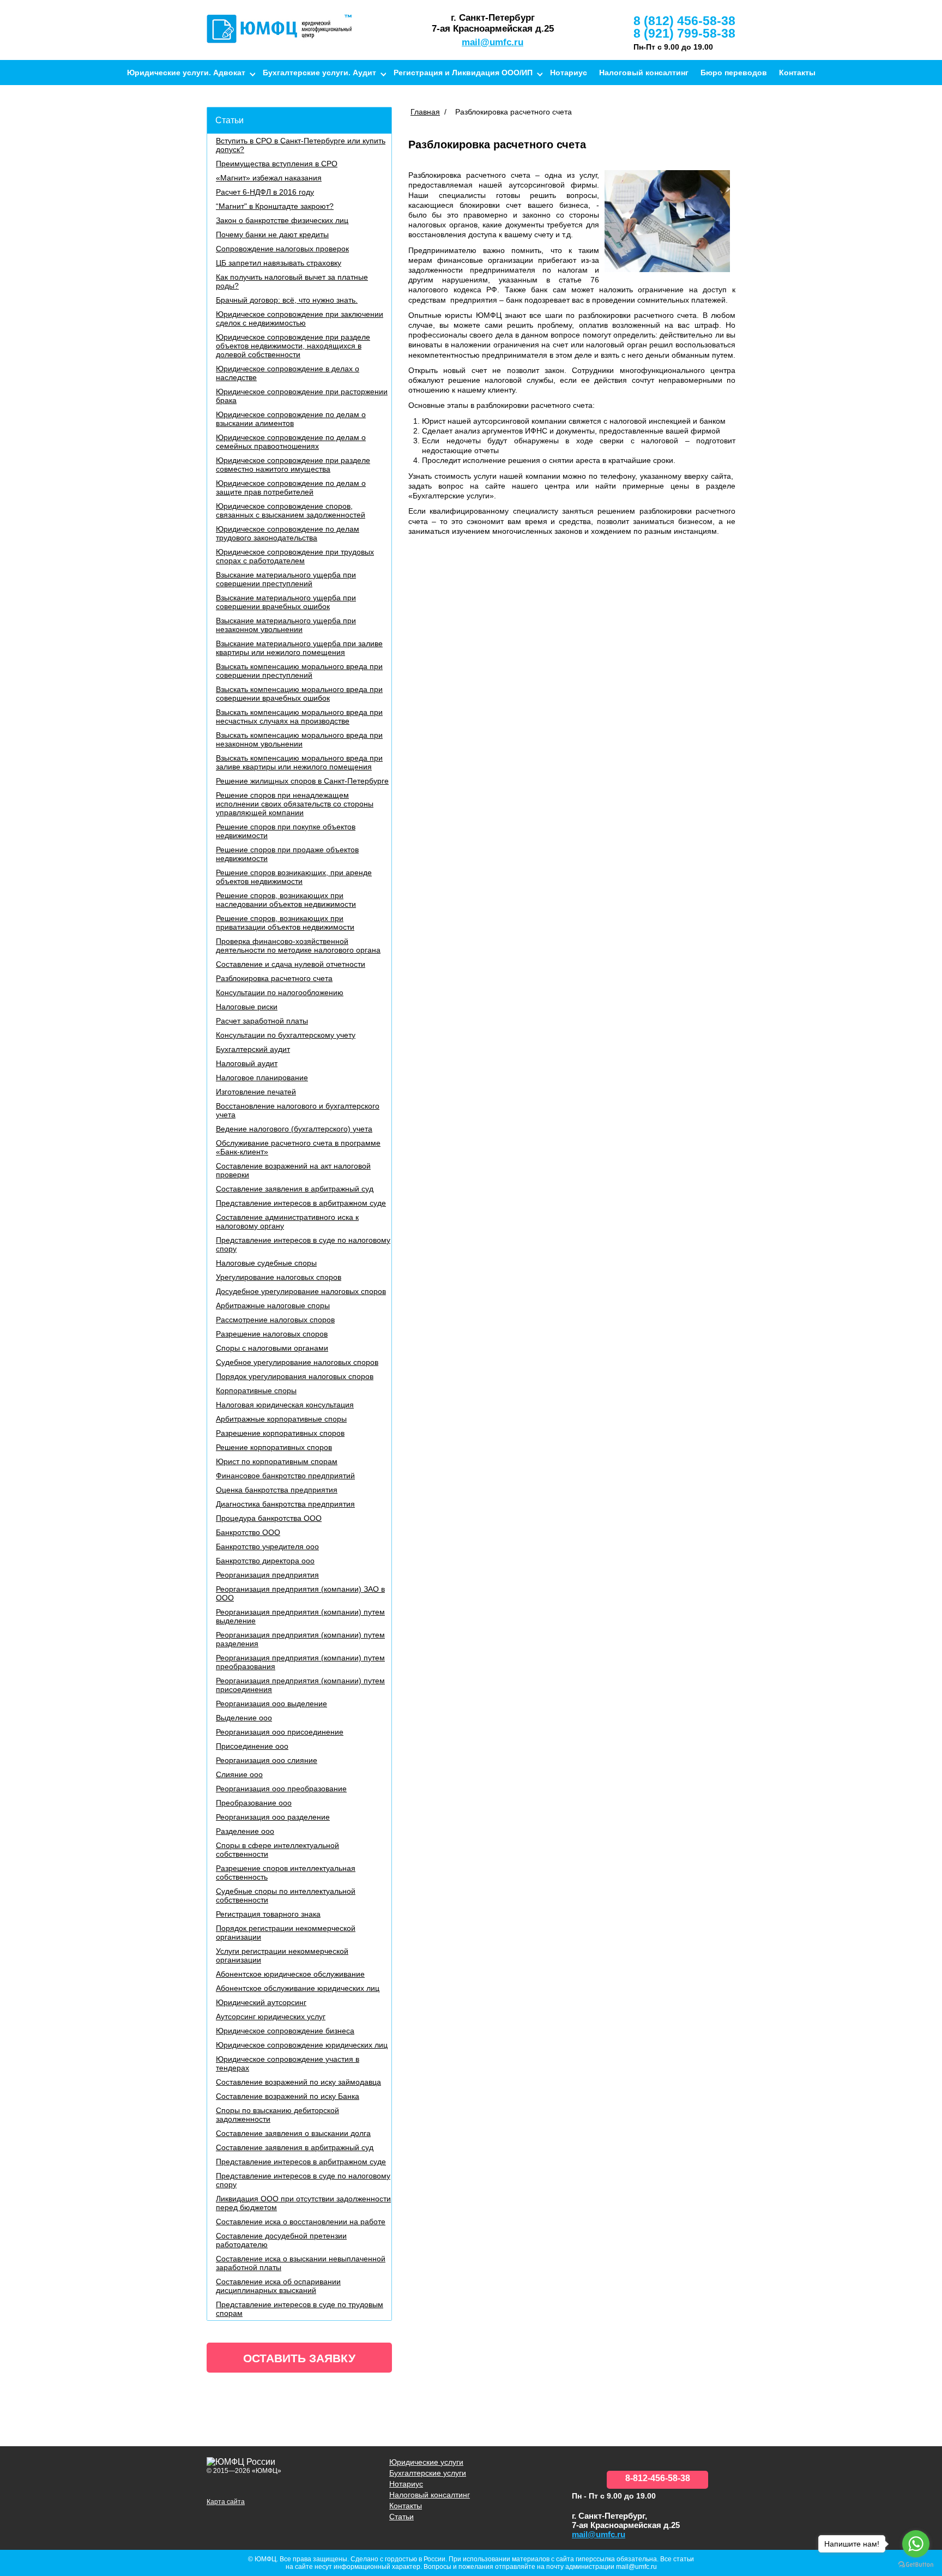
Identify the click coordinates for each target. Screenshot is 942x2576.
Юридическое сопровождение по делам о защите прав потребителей (291, 487)
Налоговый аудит (247, 1063)
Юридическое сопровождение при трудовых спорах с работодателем (295, 556)
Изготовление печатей (256, 1092)
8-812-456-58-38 (658, 2478)
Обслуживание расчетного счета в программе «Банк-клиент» (298, 1147)
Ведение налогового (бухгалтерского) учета (294, 1129)
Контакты (797, 73)
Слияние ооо (239, 1774)
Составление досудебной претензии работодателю (281, 2240)
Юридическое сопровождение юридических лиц (302, 2045)
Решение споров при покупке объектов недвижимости (286, 831)
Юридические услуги (426, 2462)
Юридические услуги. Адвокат (186, 73)
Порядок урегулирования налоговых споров (295, 1376)
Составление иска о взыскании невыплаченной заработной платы (301, 2263)
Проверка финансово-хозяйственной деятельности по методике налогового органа (298, 946)
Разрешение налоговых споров (272, 1334)
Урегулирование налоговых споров (279, 1277)
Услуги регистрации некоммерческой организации (282, 1955)
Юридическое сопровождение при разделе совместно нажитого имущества (293, 465)
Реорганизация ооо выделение (271, 1704)
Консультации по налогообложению (280, 992)
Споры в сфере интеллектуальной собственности (277, 1850)
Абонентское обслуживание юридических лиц (298, 1988)
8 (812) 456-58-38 (684, 21)
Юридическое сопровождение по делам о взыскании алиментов (291, 419)
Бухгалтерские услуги (428, 2473)
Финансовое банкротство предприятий (285, 1476)
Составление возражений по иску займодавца (298, 2082)
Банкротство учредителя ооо (267, 1546)
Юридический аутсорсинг (261, 2002)
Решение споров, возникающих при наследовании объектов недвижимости (286, 900)
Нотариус (569, 73)
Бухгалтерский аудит (253, 1049)
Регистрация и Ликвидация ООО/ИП (463, 73)
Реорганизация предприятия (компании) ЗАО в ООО (300, 1593)
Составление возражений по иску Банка (288, 2096)
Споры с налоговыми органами (272, 1348)
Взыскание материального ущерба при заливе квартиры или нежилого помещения (299, 648)
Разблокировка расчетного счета (274, 978)
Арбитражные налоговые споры (273, 1305)
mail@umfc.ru (493, 42)
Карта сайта (226, 2502)
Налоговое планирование (262, 1078)
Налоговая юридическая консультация (285, 1405)
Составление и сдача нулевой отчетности (291, 964)
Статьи (230, 120)
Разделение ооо (245, 1831)
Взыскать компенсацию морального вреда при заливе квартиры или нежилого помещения (299, 762)
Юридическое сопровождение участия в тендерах (288, 2063)
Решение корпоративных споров (274, 1447)
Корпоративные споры (256, 1391)
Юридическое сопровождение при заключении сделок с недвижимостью (300, 318)
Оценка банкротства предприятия (277, 1490)
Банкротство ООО (248, 1532)
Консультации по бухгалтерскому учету (286, 1035)
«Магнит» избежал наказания (269, 178)
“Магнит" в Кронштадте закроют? (275, 206)
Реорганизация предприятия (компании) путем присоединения (300, 1685)
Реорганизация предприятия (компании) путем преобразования (300, 1662)
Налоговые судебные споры (266, 1263)
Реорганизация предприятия (267, 1575)
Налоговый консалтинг (644, 73)
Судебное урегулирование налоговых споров (297, 1362)
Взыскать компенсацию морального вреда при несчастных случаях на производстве (299, 717)
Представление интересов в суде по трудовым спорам (300, 2309)
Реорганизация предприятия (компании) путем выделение (300, 1616)
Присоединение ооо (252, 1746)
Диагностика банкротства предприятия (285, 1504)
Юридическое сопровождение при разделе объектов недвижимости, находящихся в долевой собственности (293, 346)
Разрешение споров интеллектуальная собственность (286, 1873)
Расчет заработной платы (262, 1021)
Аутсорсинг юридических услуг (271, 2017)
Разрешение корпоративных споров (280, 1433)
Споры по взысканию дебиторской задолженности (277, 2115)
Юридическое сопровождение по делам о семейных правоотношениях (291, 442)
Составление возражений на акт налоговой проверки (293, 1170)
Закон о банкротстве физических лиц (282, 220)
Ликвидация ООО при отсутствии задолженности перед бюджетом (303, 2203)
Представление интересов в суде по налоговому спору (303, 1244)
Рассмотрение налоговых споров (275, 1320)
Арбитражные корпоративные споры (281, 1419)
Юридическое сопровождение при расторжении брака (302, 396)
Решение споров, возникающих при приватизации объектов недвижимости (285, 923)
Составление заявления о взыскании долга (293, 2133)
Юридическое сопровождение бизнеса (285, 2031)
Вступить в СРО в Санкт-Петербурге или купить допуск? (301, 145)
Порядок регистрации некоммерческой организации (286, 1933)
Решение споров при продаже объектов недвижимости (287, 854)
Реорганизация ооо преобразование (281, 1789)
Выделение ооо (244, 1718)
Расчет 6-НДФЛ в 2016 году (265, 192)
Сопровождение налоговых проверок (282, 249)
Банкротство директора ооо (265, 1561)
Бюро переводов (734, 73)
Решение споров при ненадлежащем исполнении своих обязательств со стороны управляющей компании (295, 804)
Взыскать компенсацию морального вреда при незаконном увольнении (299, 739)
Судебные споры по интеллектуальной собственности (286, 1895)
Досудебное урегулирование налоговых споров (301, 1291)
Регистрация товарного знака (268, 1914)
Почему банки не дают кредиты (272, 234)
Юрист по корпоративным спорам (277, 1461)
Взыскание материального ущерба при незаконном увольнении (286, 625)
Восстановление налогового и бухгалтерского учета (298, 1110)
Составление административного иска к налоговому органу (287, 1221)
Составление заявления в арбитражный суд (295, 1189)
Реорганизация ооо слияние (267, 1760)
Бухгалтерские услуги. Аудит (319, 73)
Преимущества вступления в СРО (277, 164)
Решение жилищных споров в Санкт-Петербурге (302, 781)
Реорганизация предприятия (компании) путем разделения (300, 1639)
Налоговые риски (247, 1007)
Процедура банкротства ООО (269, 1518)
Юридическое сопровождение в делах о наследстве (288, 373)
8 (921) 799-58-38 (684, 33)
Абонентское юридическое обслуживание (290, 1974)
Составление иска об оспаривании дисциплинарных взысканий (278, 2286)
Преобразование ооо (254, 1803)
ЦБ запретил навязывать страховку (279, 263)
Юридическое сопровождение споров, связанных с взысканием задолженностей (291, 510)
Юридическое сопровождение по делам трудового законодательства (288, 533)
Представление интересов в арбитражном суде (301, 1203)
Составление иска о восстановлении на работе (301, 2222)
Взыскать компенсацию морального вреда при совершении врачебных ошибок (299, 694)
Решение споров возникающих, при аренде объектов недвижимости (294, 877)
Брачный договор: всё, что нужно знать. (287, 300)
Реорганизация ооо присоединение (280, 1732)
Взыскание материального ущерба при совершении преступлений (286, 579)
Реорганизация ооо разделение (273, 1817)
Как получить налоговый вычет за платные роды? (292, 281)
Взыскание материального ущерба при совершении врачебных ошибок (286, 602)
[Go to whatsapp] (916, 2544)
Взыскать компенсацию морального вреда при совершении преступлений (299, 671)
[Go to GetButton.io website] (916, 2565)
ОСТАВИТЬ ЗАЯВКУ (299, 2358)
